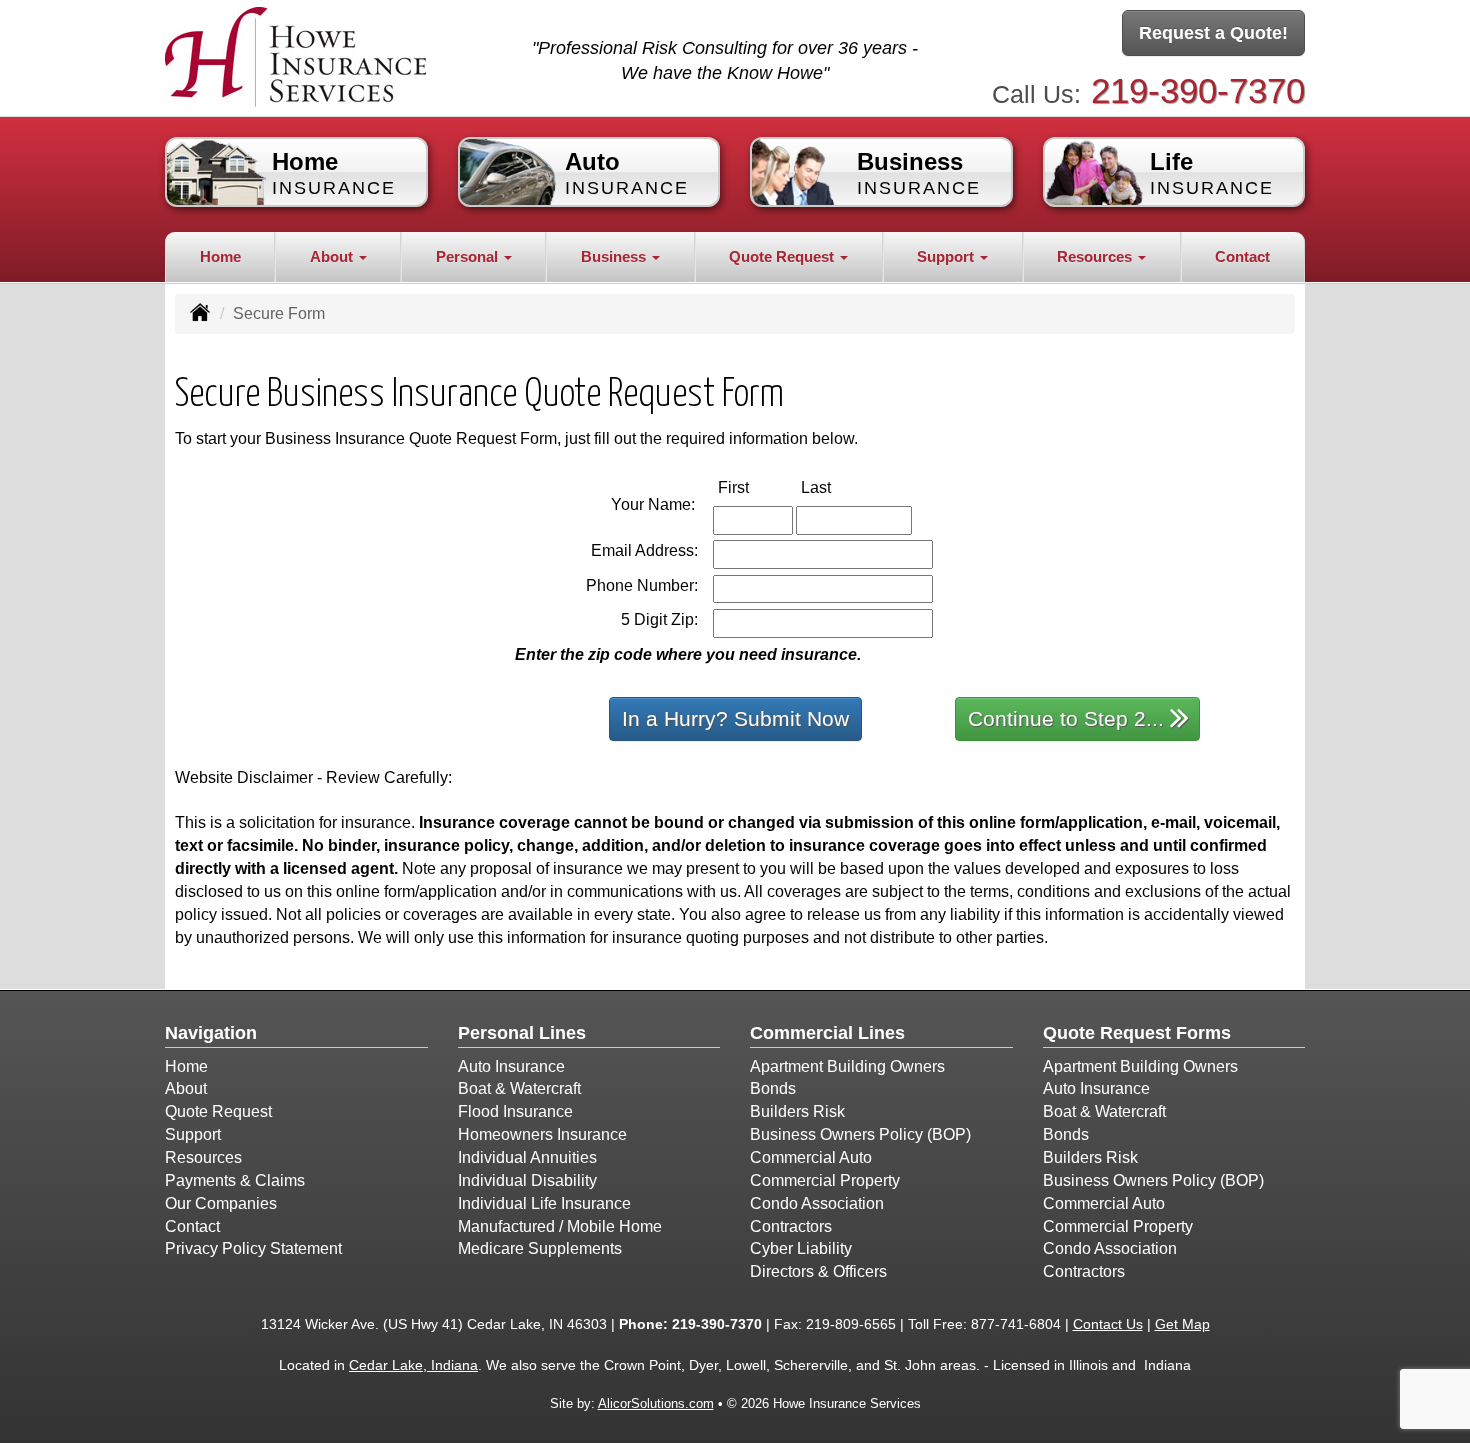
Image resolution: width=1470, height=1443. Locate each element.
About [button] (333, 256)
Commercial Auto (811, 1157)
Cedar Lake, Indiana (413, 1365)
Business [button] (615, 256)
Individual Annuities (527, 1157)
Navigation (211, 1033)
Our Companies (221, 1203)
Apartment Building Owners (847, 1066)
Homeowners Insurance (542, 1134)
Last (837, 487)
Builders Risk (797, 1111)
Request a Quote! (1213, 33)
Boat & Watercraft (519, 1088)
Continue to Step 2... (1066, 718)
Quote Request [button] (783, 256)
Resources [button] (1096, 256)
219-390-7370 (1198, 90)
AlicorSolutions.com (656, 1403)
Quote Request (218, 1111)
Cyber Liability (801, 1248)
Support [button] (947, 256)
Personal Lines (522, 1033)
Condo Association (817, 1203)
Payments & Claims (235, 1180)
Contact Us (1108, 1324)
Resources (203, 1157)
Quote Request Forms (1137, 1033)
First (754, 487)
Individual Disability (527, 1180)
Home (220, 256)
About (186, 1088)
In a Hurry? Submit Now (735, 718)
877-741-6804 (1016, 1324)
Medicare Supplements (540, 1248)
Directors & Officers (818, 1271)
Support (193, 1134)
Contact (1242, 256)
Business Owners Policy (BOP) (860, 1134)
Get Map (1182, 1324)
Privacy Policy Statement (253, 1248)
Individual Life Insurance (544, 1203)
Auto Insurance (511, 1066)
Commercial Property (825, 1180)
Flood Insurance (515, 1111)
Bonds (773, 1088)
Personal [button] (469, 256)
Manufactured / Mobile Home (560, 1226)
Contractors (791, 1226)
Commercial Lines (827, 1033)
